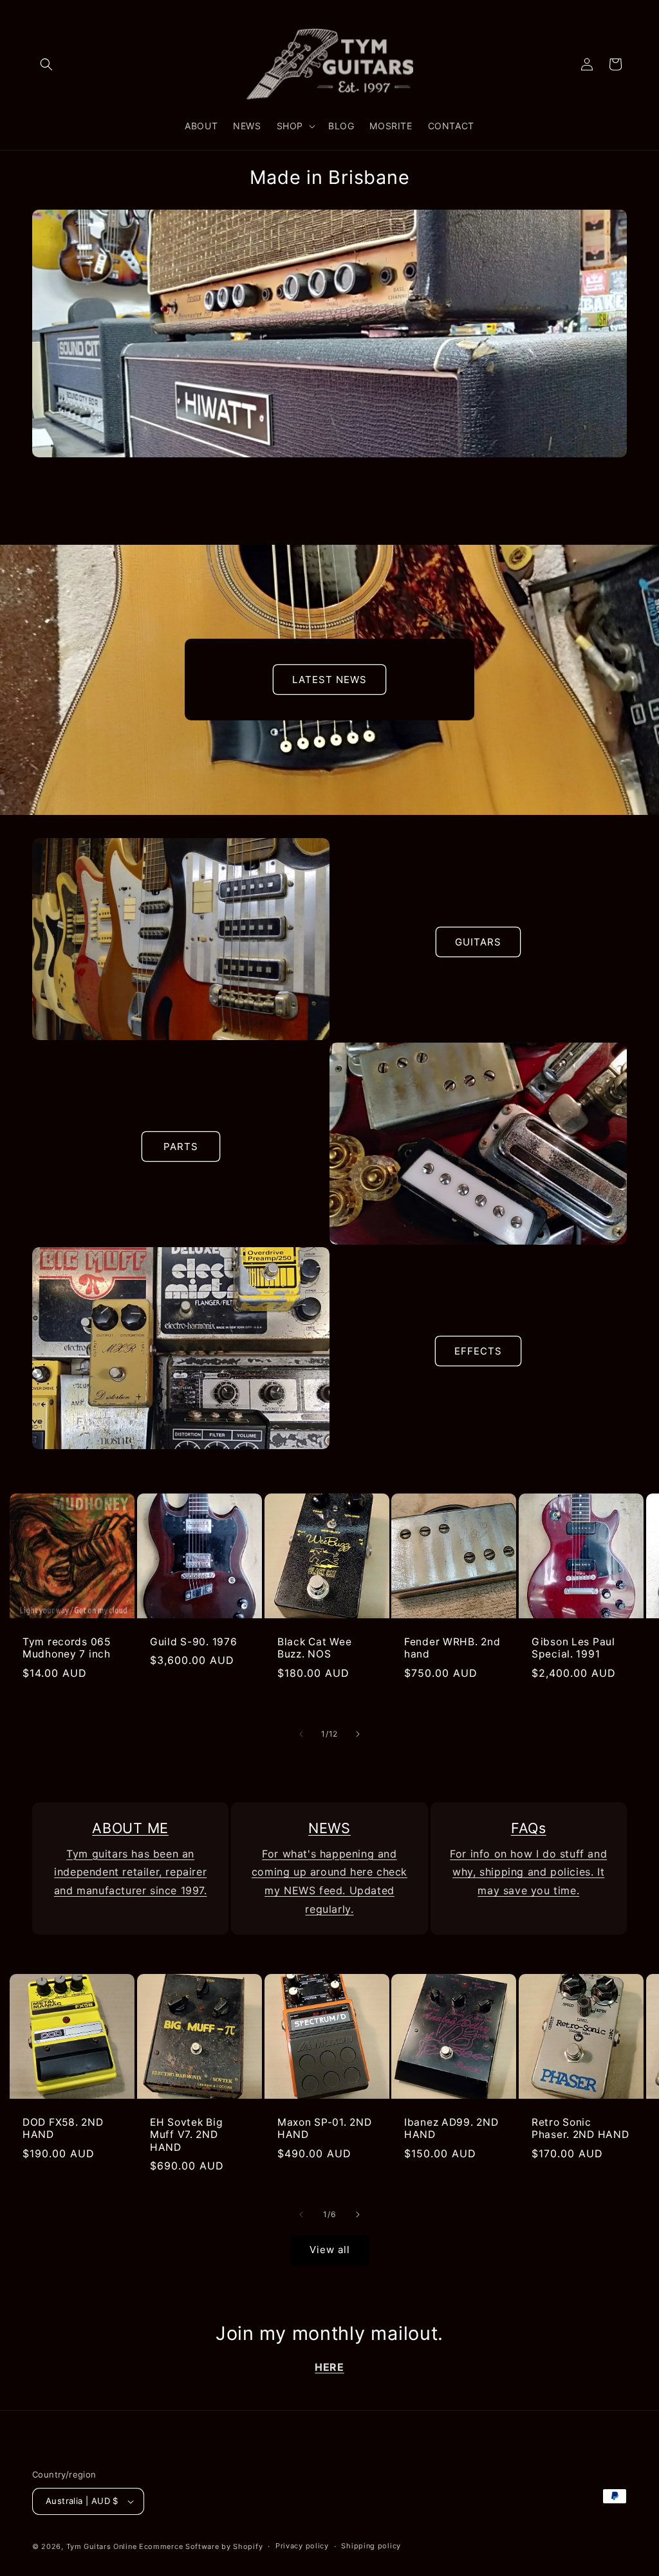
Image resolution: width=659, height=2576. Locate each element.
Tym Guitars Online (102, 2546)
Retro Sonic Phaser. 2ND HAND (580, 2128)
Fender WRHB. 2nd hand (452, 1648)
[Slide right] (358, 1734)
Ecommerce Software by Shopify (201, 2546)
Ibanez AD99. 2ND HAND (451, 2128)
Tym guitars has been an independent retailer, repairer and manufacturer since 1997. (131, 1872)
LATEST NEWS (329, 680)
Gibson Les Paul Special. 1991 (573, 1648)
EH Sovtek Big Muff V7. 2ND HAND (186, 2135)
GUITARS (478, 942)
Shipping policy (371, 2546)
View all (330, 2250)
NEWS (329, 1828)
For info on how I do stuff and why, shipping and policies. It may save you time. (528, 1872)
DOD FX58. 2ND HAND (63, 2128)
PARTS (181, 1146)
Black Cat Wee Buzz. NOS (314, 1648)
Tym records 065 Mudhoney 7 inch (67, 1648)
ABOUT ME (130, 1828)
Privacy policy (302, 2546)
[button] (46, 64)
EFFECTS (478, 1351)
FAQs (529, 1828)
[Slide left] (301, 1734)
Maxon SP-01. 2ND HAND (325, 2128)
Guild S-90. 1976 (194, 1642)
